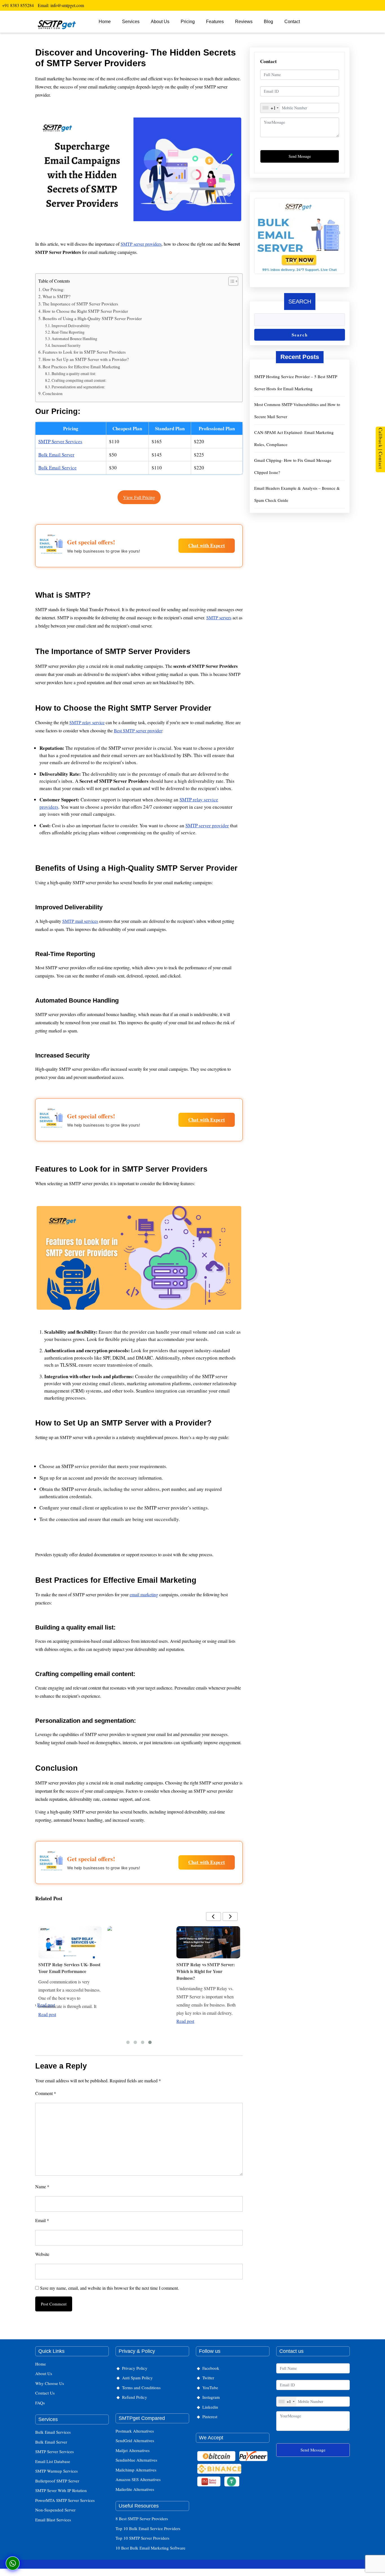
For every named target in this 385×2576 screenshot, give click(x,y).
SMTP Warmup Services (57, 2471)
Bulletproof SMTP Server (57, 2481)
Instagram (211, 2397)
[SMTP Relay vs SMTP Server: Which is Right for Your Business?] (208, 1942)
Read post (47, 2014)
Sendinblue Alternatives (136, 2460)
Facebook (211, 2368)
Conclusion (53, 393)
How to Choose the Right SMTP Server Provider (85, 311)
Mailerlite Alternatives (135, 2489)
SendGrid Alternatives (135, 2440)
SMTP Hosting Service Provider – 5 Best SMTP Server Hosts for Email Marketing (296, 383)
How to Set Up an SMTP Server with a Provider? (86, 359)
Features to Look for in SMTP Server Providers (84, 352)
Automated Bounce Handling (74, 339)
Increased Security (66, 345)
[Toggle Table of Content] (230, 281)
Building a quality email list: (74, 373)
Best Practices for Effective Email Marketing (81, 367)
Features (215, 22)
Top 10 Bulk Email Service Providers (148, 2528)
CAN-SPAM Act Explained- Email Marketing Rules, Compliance (294, 438)
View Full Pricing (139, 497)
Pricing (188, 22)
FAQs (40, 2403)
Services (131, 22)
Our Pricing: (53, 289)
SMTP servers (219, 618)
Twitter (208, 2378)
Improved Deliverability (71, 326)
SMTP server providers (141, 244)
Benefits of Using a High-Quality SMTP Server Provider (92, 318)
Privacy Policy (135, 2368)
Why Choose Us (50, 2383)
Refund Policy (135, 2397)
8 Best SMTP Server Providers (142, 2519)
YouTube (210, 2387)
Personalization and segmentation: (78, 387)
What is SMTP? (57, 296)
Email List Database (53, 2461)
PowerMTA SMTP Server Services (65, 2500)
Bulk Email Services (53, 2432)
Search (300, 302)
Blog (268, 22)
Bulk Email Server (56, 455)
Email (42, 2220)
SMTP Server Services (60, 441)
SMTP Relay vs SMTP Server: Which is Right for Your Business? (206, 1971)
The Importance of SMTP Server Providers (80, 304)
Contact (292, 22)
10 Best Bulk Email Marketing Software (151, 2548)
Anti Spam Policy (137, 2378)
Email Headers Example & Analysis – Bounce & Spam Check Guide (297, 494)
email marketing (144, 1594)
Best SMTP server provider (138, 731)
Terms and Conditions (141, 2387)
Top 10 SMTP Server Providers (142, 2538)
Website (42, 2254)
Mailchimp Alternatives (136, 2470)
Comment (46, 2093)
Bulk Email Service (57, 468)
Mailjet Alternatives (133, 2450)
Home (105, 22)
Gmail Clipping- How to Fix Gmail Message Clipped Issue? (293, 466)
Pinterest (210, 2417)
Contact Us (45, 2393)
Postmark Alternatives (135, 2431)
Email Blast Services (53, 2520)
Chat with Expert (207, 545)
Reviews (244, 22)
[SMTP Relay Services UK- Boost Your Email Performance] (70, 1942)
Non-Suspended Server (55, 2510)
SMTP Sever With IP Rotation (61, 2490)
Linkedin (210, 2407)
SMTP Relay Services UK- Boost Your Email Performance (69, 1968)
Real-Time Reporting (68, 332)
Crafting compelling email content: (79, 380)
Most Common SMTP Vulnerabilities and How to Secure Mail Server (297, 410)
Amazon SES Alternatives (138, 2479)
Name (42, 2186)
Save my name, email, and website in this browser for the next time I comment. (109, 2288)
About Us (160, 22)
